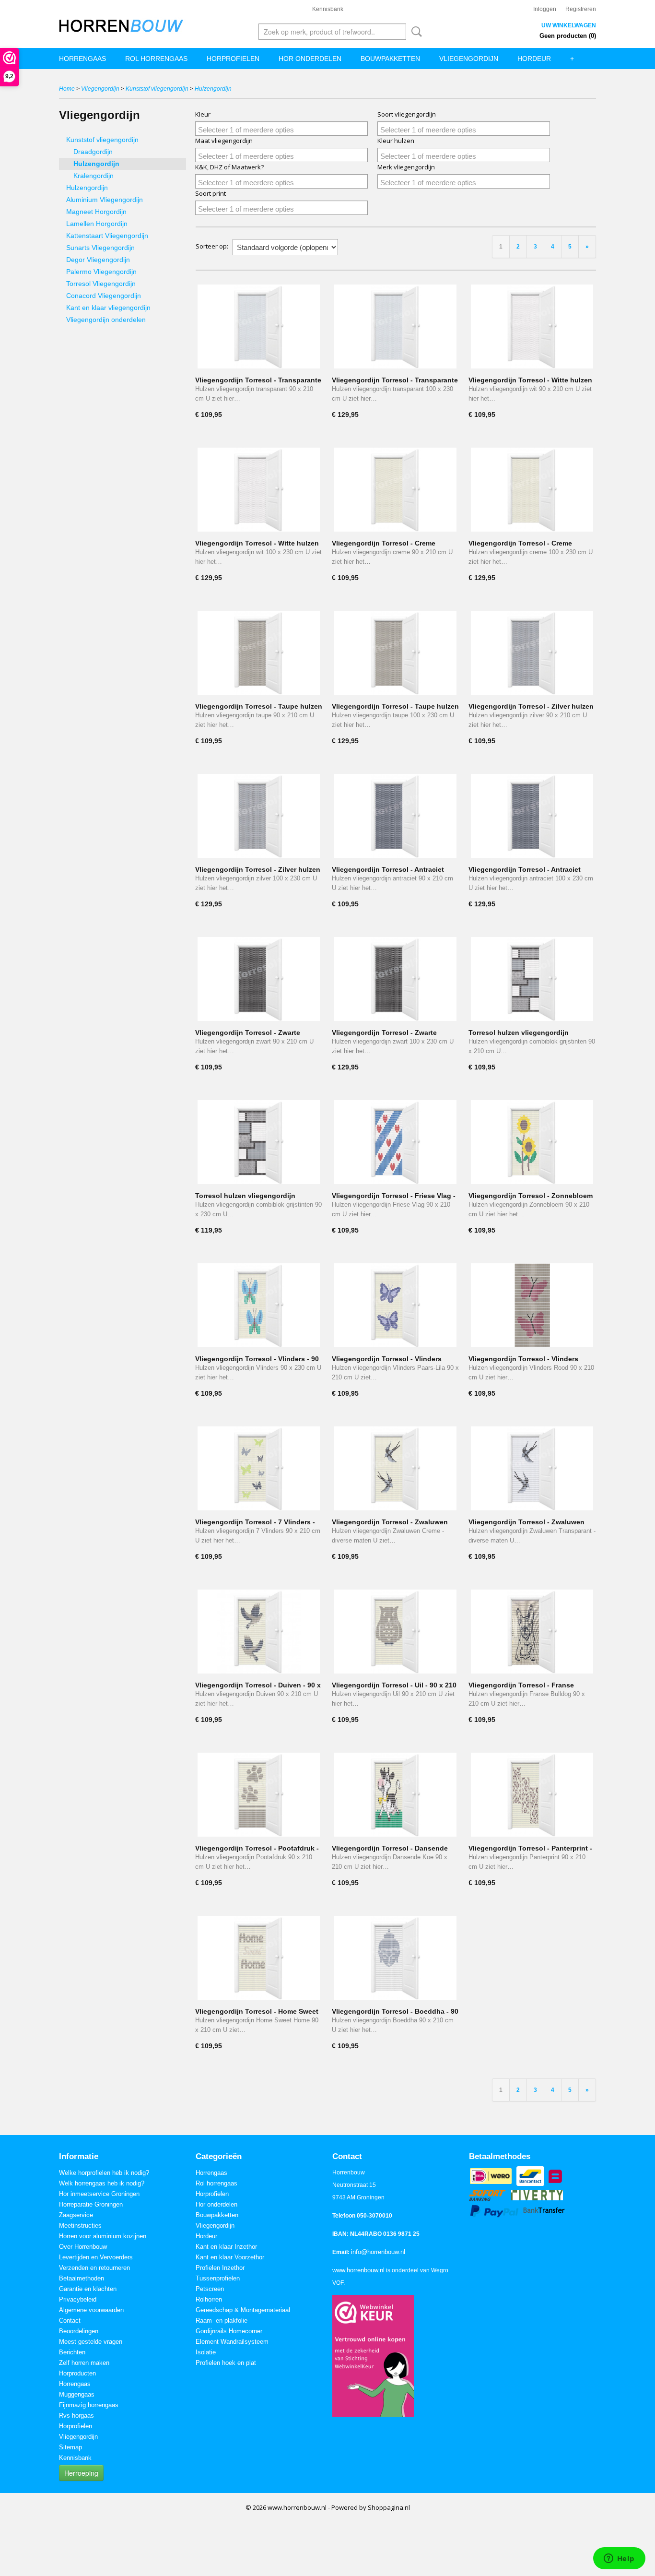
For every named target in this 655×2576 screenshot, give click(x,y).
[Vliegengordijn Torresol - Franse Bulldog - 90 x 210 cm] (532, 1632)
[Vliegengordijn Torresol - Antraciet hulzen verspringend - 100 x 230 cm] (532, 816)
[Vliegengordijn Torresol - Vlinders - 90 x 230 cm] (259, 1305)
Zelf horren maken (84, 2363)
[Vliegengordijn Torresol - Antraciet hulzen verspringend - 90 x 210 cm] (395, 816)
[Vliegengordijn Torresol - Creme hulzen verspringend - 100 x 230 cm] (532, 490)
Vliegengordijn (469, 59)
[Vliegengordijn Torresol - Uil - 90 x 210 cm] (395, 1632)
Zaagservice (76, 2215)
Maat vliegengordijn (224, 141)
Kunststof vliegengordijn (157, 89)
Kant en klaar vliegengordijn (108, 308)
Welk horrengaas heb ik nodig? (102, 2183)
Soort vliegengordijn (407, 114)
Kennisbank (328, 9)
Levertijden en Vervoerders (96, 2257)
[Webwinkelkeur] (373, 2356)
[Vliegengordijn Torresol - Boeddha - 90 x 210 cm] (395, 1958)
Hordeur (534, 59)
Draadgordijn (93, 152)
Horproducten (77, 2373)
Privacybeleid (78, 2299)
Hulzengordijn (213, 89)
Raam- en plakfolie (222, 2321)
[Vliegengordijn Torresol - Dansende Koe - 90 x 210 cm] (395, 1795)
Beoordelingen (79, 2331)
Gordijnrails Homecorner (229, 2331)
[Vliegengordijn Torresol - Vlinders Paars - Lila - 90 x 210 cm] (395, 1305)
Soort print (211, 193)
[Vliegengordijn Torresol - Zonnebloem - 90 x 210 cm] (532, 1142)
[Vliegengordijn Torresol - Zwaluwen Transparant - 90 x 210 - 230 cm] (532, 1468)
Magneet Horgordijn (96, 212)
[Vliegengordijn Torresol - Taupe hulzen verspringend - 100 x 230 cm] (395, 653)
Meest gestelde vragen (91, 2342)
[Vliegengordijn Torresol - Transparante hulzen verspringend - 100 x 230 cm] (395, 326)
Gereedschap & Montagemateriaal (243, 2310)
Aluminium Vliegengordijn (105, 200)
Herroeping (81, 2473)
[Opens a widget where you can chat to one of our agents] (619, 2559)
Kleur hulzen (396, 141)
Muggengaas (77, 2394)
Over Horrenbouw (83, 2247)
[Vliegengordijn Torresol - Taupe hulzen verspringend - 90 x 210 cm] (259, 653)
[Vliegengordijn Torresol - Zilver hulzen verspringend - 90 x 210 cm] (532, 653)
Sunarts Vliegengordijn (100, 248)
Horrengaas (82, 59)
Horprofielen (233, 59)
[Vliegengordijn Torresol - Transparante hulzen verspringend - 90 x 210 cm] (259, 326)
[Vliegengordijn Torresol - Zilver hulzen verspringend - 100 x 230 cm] (259, 816)
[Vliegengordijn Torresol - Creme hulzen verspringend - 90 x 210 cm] (395, 490)
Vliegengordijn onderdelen (106, 320)
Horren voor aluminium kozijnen (103, 2236)
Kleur (203, 114)
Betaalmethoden (82, 2278)
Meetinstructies (80, 2226)
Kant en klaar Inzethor (226, 2247)
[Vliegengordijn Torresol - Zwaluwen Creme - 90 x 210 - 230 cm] (395, 1468)
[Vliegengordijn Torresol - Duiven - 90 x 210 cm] (259, 1632)
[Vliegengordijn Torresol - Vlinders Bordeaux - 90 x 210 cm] (532, 1305)
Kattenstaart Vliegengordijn (107, 236)
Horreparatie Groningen (91, 2204)
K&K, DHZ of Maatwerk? (229, 167)
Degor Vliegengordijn (98, 260)
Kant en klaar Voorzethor (230, 2257)
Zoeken (415, 32)
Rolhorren (209, 2299)
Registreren (581, 9)
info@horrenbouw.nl (378, 2252)
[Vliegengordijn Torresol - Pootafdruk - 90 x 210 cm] (259, 1795)
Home (67, 89)
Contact (70, 2321)
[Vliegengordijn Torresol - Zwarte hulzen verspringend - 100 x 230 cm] (395, 979)
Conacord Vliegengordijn (104, 296)
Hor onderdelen (310, 59)
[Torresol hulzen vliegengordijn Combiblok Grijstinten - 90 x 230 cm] (259, 1142)
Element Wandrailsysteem (232, 2342)
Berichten (72, 2352)
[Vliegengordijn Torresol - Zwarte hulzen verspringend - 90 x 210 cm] (259, 979)
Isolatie (206, 2352)
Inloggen (545, 9)
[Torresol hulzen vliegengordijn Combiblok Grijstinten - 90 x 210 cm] (532, 979)
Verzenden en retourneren (94, 2268)
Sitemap (70, 2447)
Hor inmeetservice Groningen (99, 2194)
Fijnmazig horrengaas (89, 2405)
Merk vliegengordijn (406, 167)
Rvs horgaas (76, 2416)
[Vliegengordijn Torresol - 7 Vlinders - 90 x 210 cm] (259, 1468)
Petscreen (210, 2289)
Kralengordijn (94, 176)
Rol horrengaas (156, 59)
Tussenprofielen (218, 2278)
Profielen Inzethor (220, 2268)
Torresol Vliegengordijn (101, 284)
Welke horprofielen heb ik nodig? (104, 2173)
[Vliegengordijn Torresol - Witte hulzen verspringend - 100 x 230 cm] (259, 490)
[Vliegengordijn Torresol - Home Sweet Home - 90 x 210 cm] (259, 1958)
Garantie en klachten (88, 2289)
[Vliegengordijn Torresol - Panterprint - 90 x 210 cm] (532, 1795)
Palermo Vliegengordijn (101, 272)
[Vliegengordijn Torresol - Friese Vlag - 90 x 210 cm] (395, 1142)
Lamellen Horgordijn (97, 224)
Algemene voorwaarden (91, 2310)
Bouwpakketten (390, 59)
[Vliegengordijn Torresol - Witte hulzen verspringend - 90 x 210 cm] (532, 326)
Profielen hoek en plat (226, 2363)
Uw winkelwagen (569, 25)
